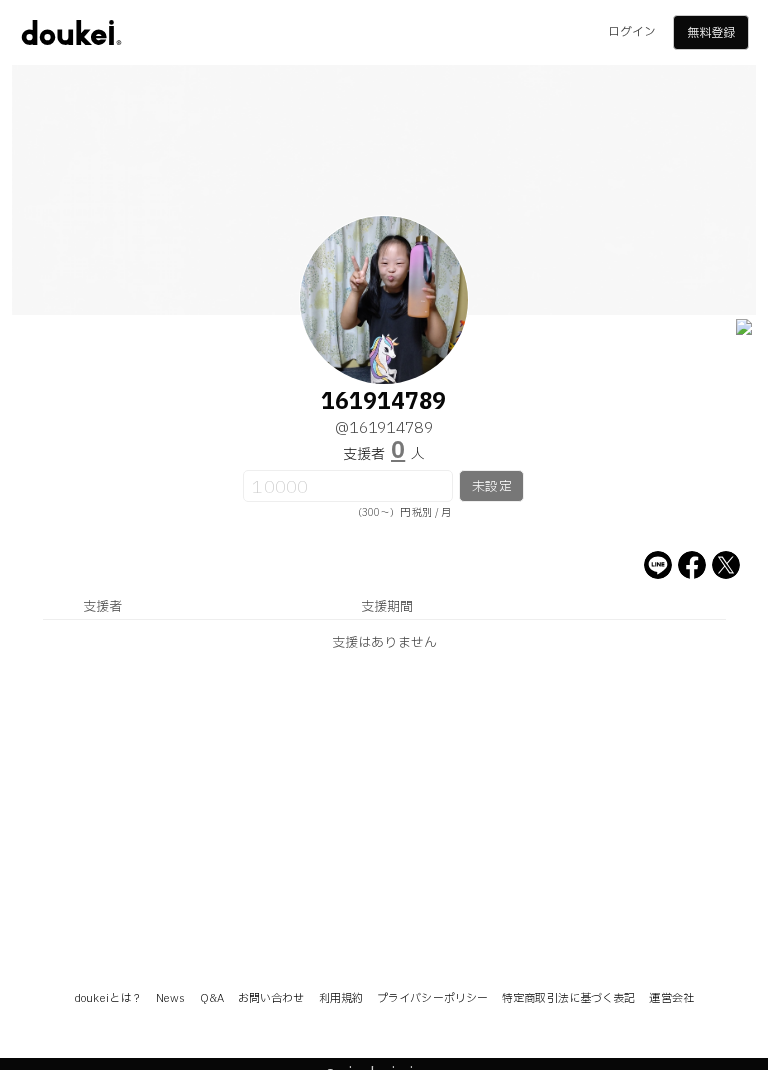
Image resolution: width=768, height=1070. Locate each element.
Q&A (212, 998)
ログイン (632, 32)
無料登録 (711, 33)
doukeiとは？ (108, 998)
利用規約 (341, 998)
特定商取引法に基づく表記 (568, 998)
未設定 (491, 487)
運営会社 (671, 998)
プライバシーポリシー (432, 998)
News (170, 998)
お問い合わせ (271, 998)
